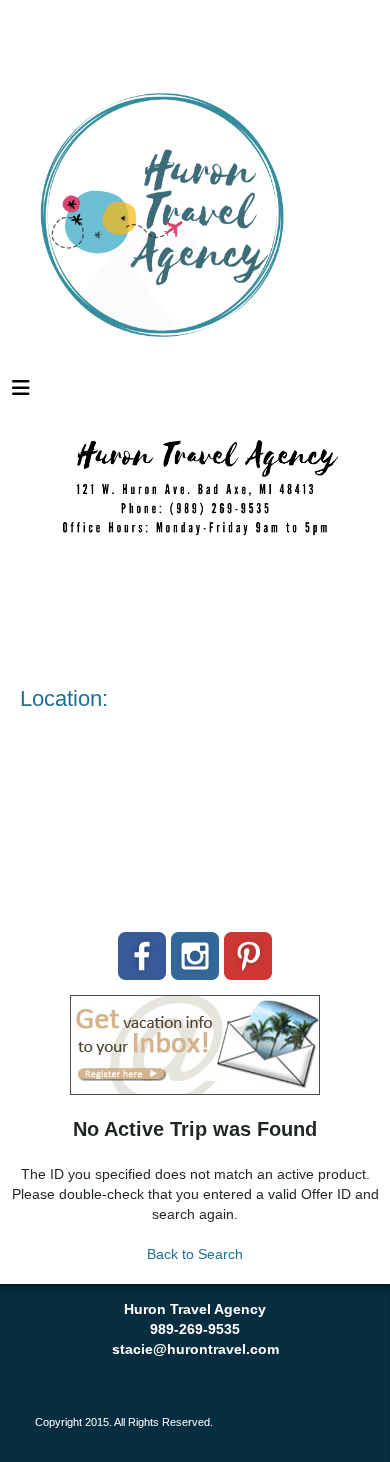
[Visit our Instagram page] (195, 956)
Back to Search (195, 1254)
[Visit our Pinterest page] (248, 956)
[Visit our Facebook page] (142, 956)
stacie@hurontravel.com (195, 1349)
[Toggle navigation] (21, 393)
